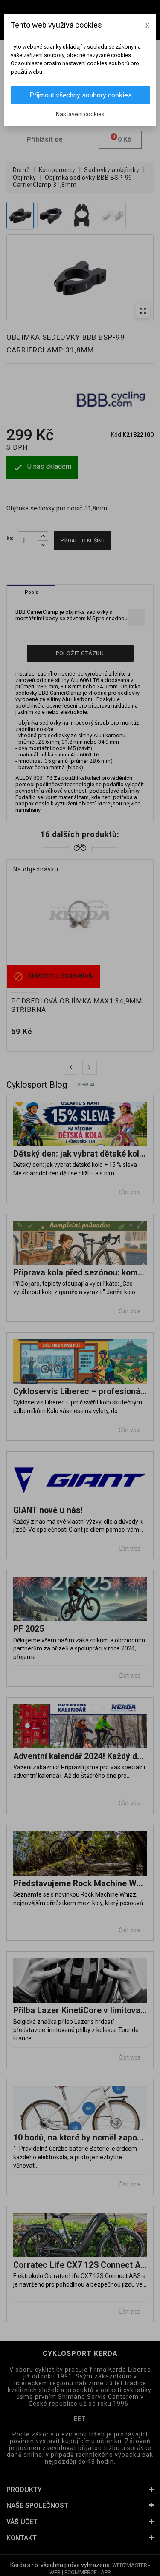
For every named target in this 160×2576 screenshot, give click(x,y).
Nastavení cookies (80, 114)
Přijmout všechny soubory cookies (81, 95)
